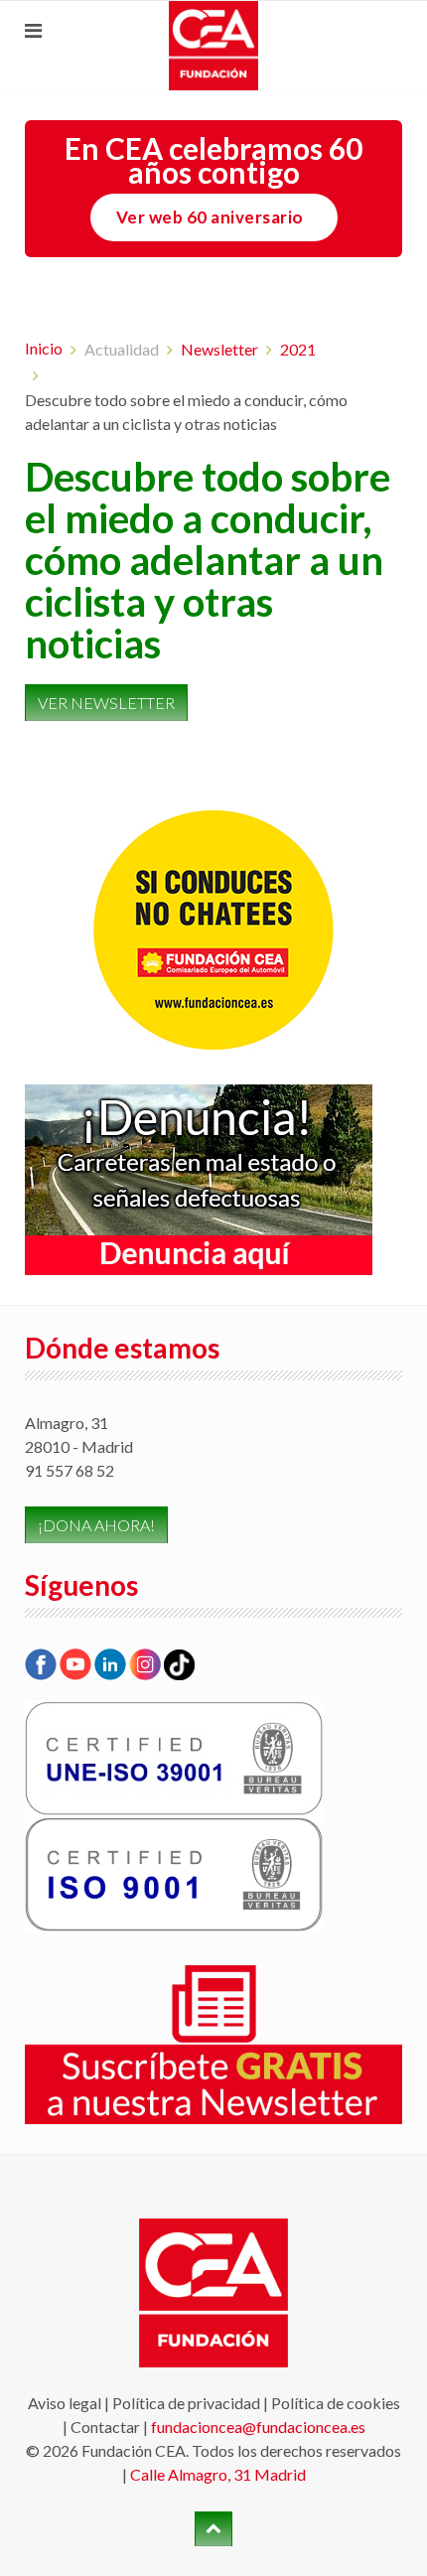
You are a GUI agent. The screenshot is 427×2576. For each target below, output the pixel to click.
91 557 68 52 (70, 1470)
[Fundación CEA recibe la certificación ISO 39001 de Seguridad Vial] (174, 1756)
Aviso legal (65, 2403)
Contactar (105, 2427)
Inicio (44, 348)
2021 (298, 349)
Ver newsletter (106, 703)
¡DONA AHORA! (96, 1525)
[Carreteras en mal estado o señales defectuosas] (199, 1177)
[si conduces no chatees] (213, 930)
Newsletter (219, 349)
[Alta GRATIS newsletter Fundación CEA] (213, 2043)
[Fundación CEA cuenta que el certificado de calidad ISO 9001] (174, 1872)
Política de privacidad (186, 2403)
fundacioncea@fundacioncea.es (258, 2427)
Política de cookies (336, 2403)
